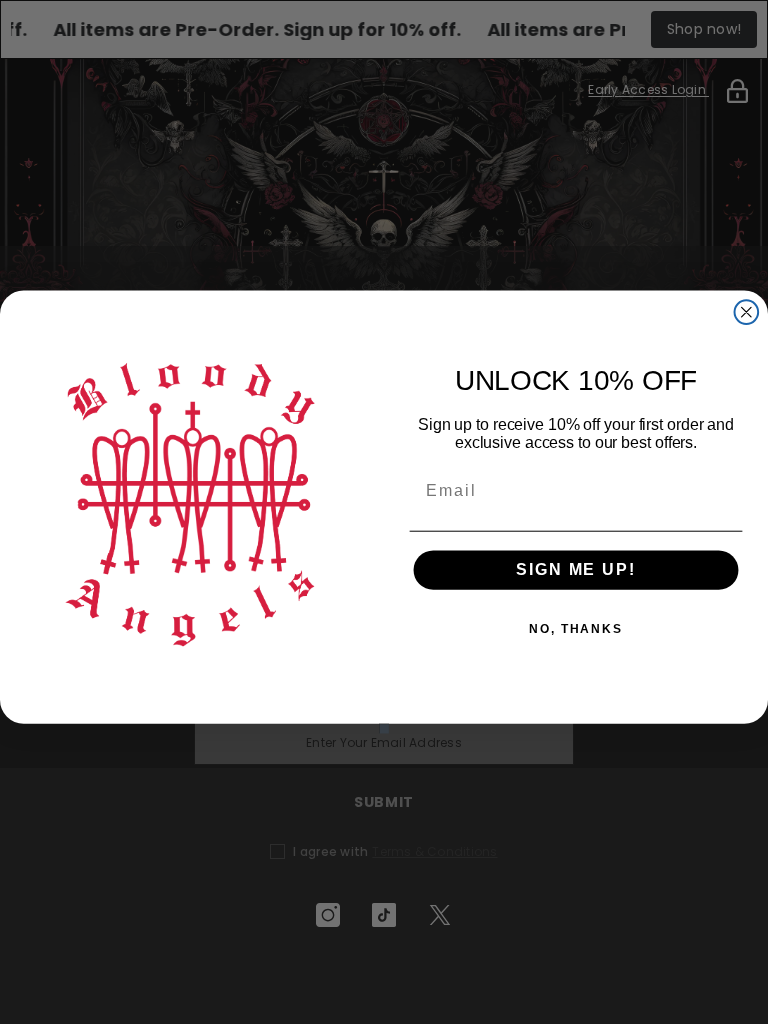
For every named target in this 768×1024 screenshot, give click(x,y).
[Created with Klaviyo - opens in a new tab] (384, 729)
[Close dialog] (747, 312)
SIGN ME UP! (575, 570)
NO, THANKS (576, 630)
